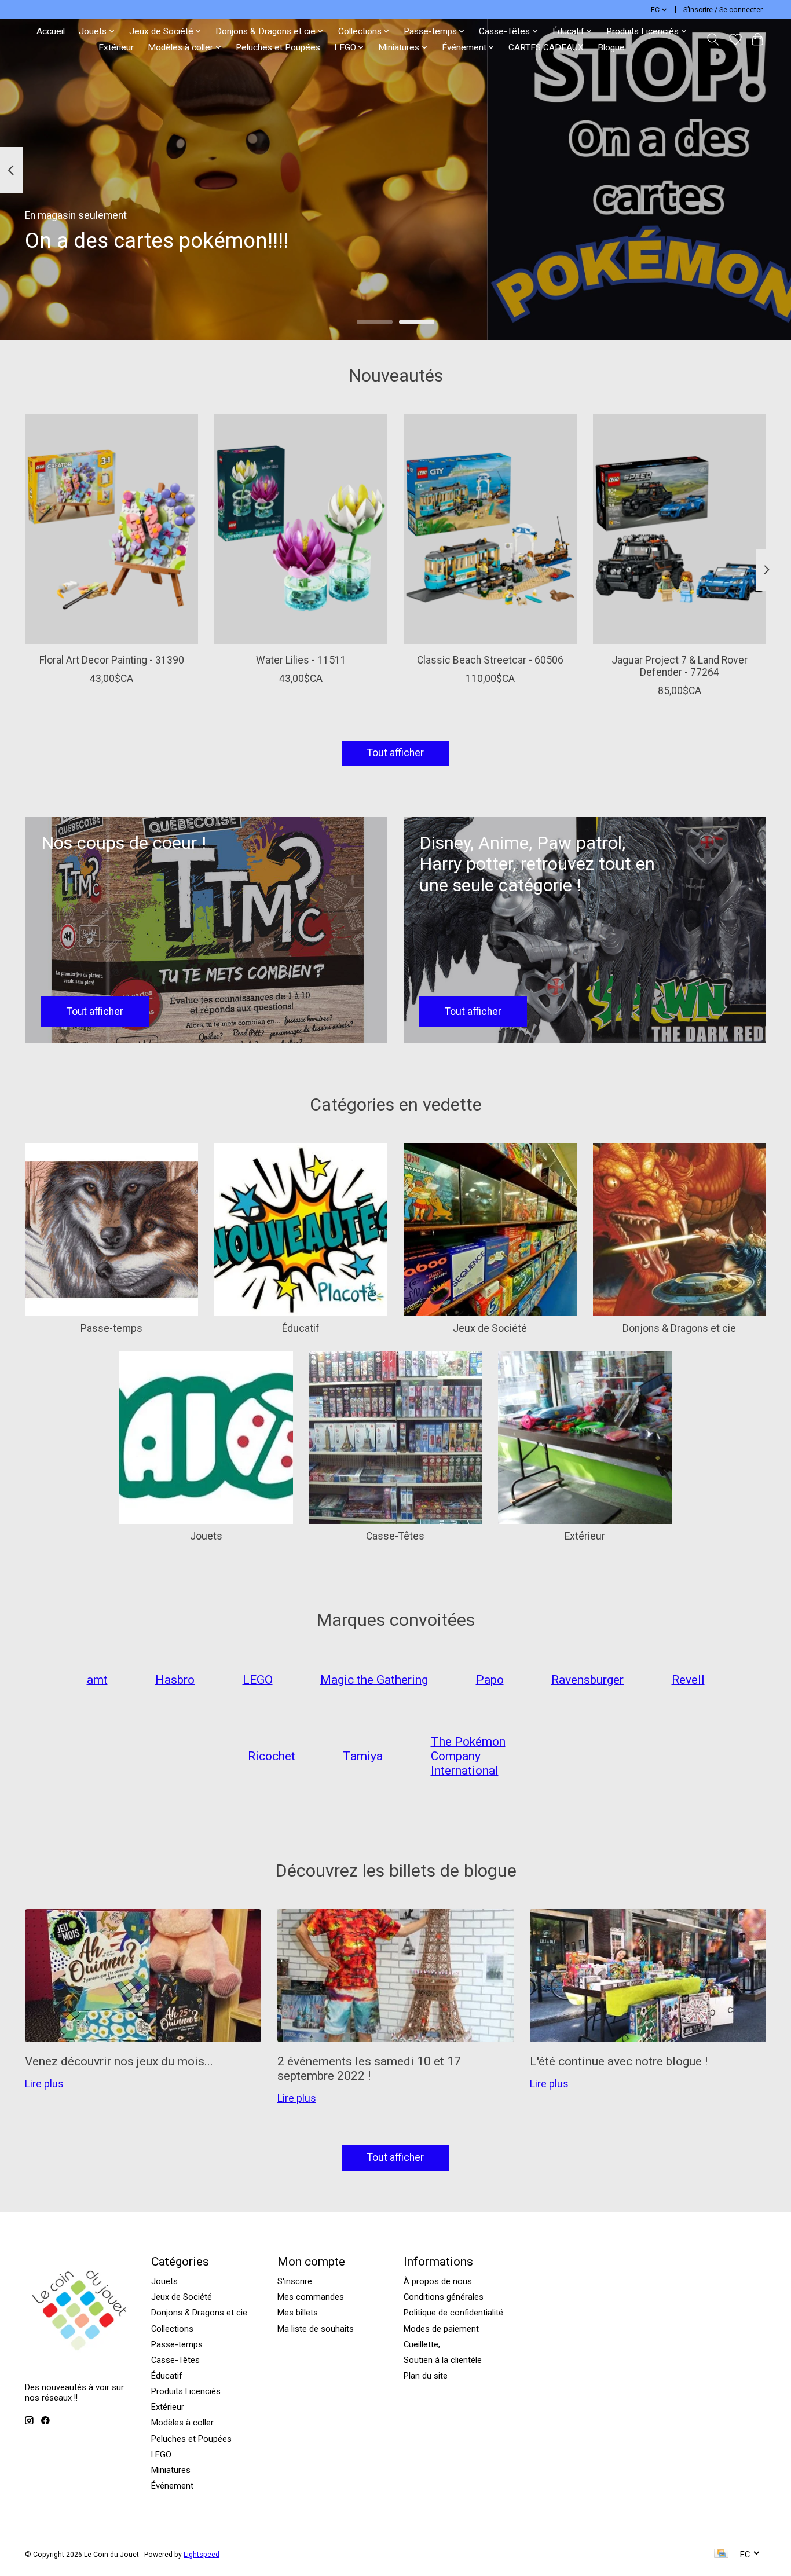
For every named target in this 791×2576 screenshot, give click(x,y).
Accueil (51, 31)
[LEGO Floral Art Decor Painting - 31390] (111, 529)
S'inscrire (295, 2281)
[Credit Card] (721, 2554)
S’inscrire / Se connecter (723, 10)
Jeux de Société (490, 1328)
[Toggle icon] (713, 39)
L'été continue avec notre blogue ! (619, 2061)
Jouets (206, 1536)
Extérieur (116, 47)
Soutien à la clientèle (443, 2360)
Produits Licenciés (186, 2391)
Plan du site (426, 2376)
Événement (172, 2486)
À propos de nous (438, 2281)
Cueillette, (422, 2344)
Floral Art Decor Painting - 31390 (112, 660)
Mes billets (298, 2313)
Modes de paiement (441, 2329)
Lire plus (44, 2084)
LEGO (161, 2454)
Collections (172, 2329)
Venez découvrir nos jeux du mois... (119, 2061)
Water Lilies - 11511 (301, 660)
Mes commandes (311, 2297)
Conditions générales (444, 2297)
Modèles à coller (182, 2423)
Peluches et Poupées (278, 47)
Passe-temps (111, 1328)
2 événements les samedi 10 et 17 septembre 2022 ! (369, 2068)
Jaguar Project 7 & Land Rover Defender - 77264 (680, 666)
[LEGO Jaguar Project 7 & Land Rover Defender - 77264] (680, 529)
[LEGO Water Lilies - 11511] (301, 529)
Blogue (611, 47)
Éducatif (301, 1328)
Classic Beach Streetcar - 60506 (490, 660)
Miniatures (171, 2470)
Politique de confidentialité (453, 2313)
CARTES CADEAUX (546, 47)
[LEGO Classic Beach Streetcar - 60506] (490, 529)
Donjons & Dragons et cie (679, 1328)
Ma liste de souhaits (316, 2329)
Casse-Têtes (395, 1536)
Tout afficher (395, 753)
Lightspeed (202, 2555)
